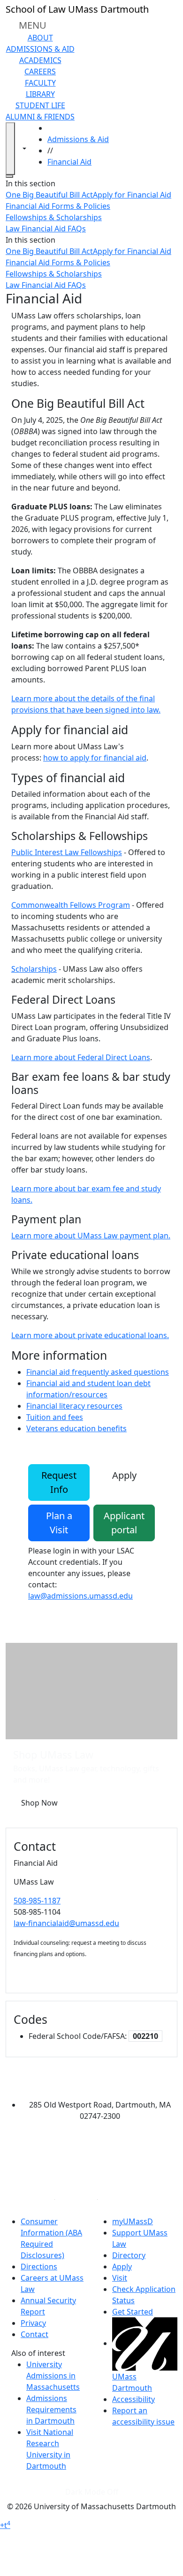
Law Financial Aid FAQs (46, 229)
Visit (120, 2278)
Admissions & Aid (40, 49)
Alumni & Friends (40, 117)
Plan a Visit (59, 1523)
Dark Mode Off (92, 2492)
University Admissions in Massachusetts (53, 2376)
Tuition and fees (55, 1417)
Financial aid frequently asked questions (98, 1372)
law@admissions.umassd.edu (80, 1596)
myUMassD (133, 2221)
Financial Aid (69, 162)
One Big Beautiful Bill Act (49, 195)
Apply (124, 1475)
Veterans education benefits (76, 1428)
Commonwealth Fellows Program (71, 905)
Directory (129, 2255)
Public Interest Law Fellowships (67, 852)
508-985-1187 (37, 1901)
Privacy (33, 2323)
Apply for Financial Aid (132, 195)
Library (40, 94)
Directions (39, 2267)
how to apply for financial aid (95, 758)
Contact (34, 2334)
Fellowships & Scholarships (54, 217)
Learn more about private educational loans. (90, 1335)
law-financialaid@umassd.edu (66, 1923)
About (40, 38)
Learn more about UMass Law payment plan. (91, 1236)
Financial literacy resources (74, 1406)
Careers (40, 71)
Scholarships (34, 969)
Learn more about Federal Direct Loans (81, 1057)
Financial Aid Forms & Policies (58, 206)
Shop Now (39, 1803)
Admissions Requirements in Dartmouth (51, 2410)
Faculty (40, 83)
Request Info (59, 1482)
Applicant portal (124, 1523)
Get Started (133, 2312)
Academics (40, 60)
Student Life (40, 105)
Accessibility (133, 2399)
